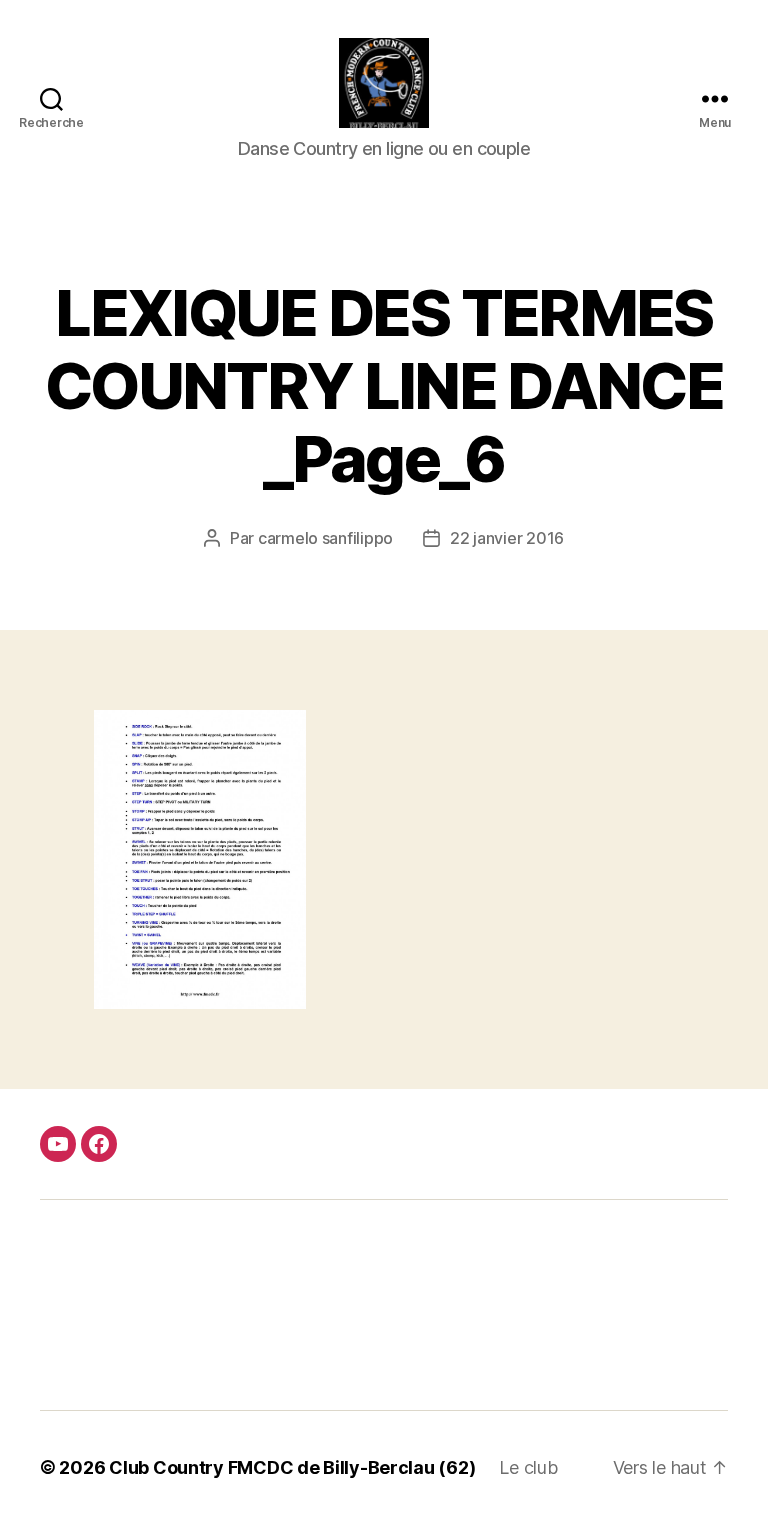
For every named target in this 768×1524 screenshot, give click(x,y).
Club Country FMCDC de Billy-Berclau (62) (292, 1467)
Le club (528, 1467)
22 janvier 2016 (507, 538)
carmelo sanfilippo (325, 538)
